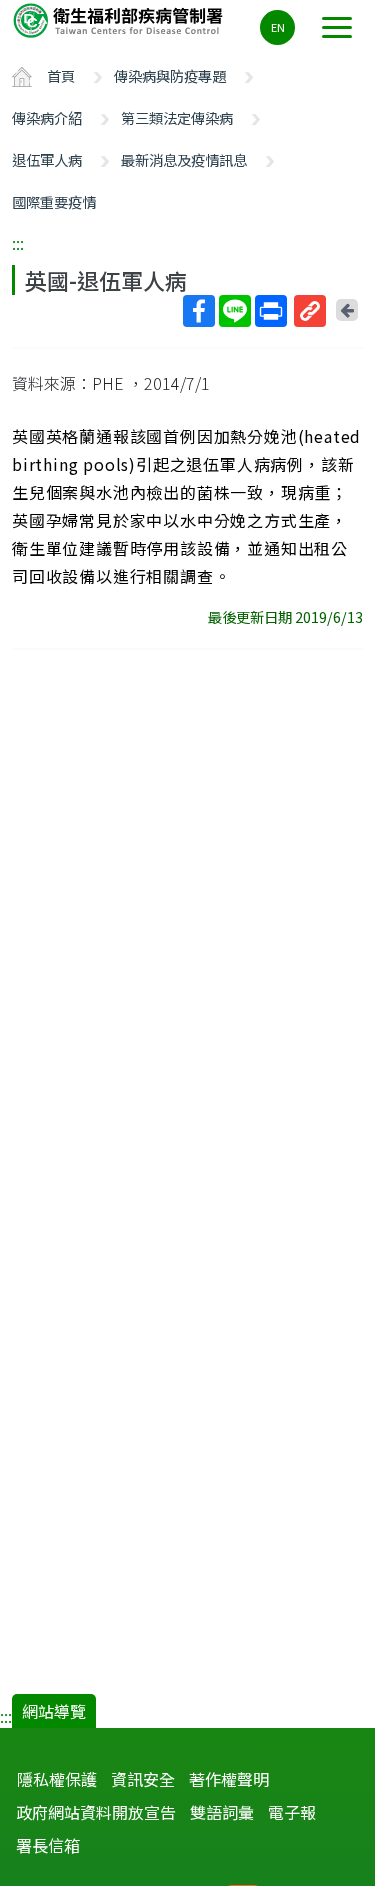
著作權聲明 (229, 1779)
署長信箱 (48, 1845)
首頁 (61, 75)
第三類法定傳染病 (177, 117)
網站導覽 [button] (54, 1711)
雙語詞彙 (222, 1812)
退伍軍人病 (47, 159)
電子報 (292, 1812)
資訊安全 (143, 1779)
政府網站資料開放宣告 (96, 1812)
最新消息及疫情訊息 (184, 159)
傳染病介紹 (47, 117)
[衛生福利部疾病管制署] (120, 19)
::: (18, 243)
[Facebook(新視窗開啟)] (199, 311)
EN (278, 27)
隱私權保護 (57, 1779)
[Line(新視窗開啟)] (235, 311)
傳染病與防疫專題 (170, 75)
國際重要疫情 (54, 201)
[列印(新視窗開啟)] (271, 311)
